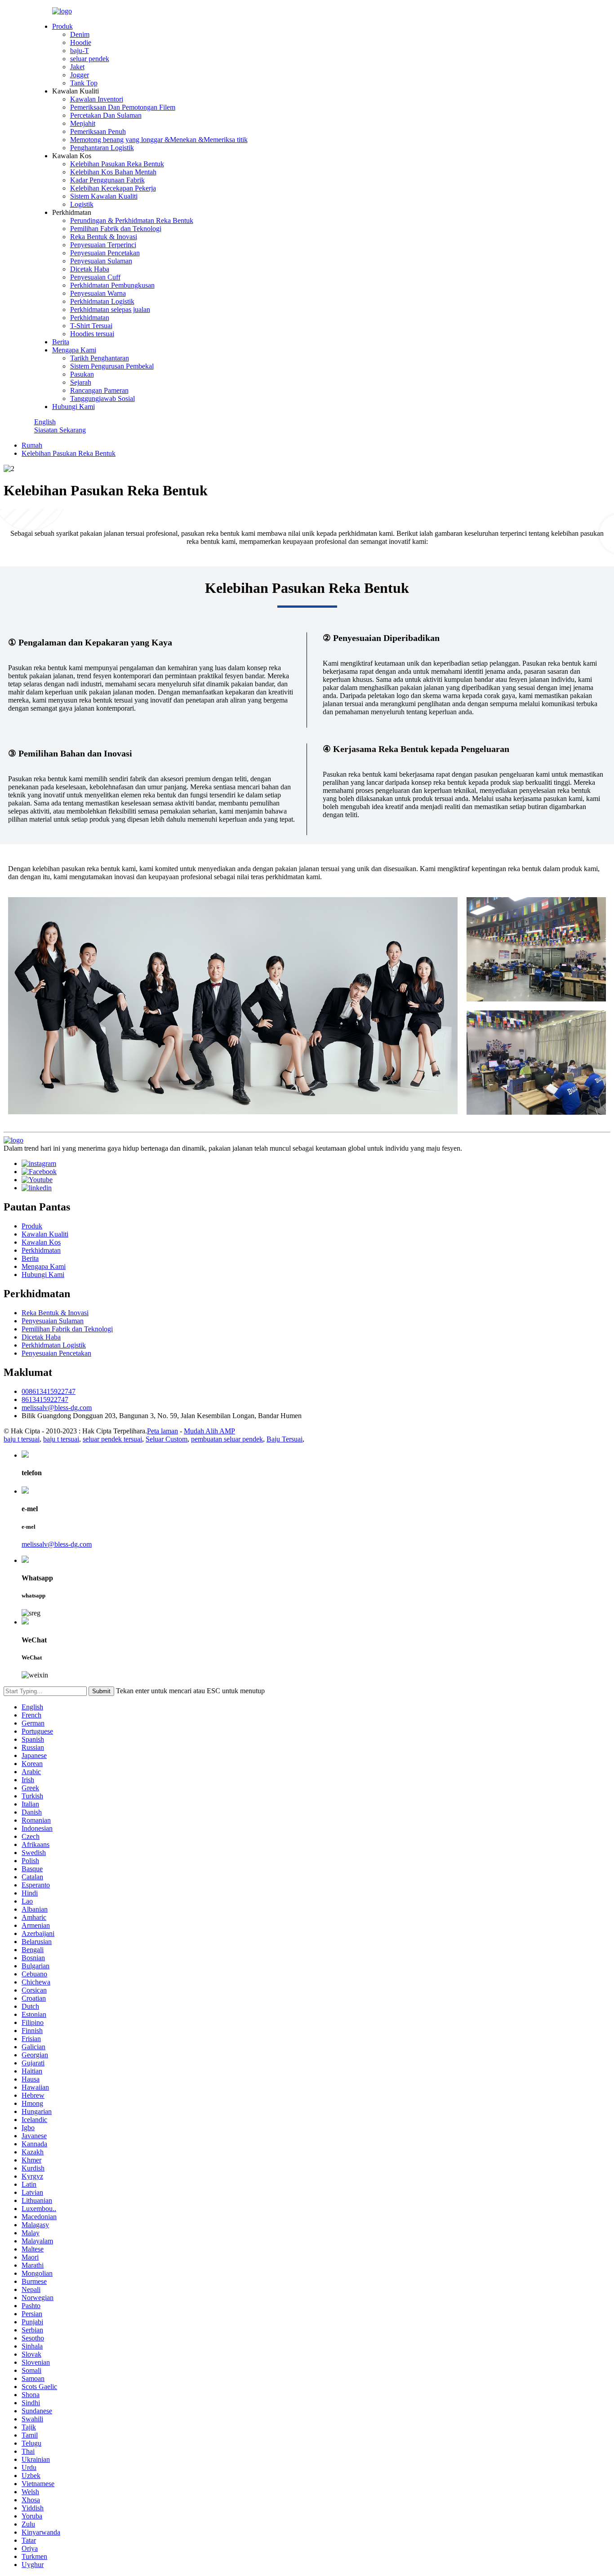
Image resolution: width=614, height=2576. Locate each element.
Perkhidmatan (90, 318)
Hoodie (81, 42)
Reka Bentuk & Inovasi (104, 237)
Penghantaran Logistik (102, 148)
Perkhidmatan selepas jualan (110, 309)
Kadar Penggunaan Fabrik (107, 180)
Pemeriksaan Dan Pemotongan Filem (123, 107)
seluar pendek (90, 59)
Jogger (80, 75)
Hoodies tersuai (92, 334)
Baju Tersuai (285, 1439)
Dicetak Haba (90, 269)
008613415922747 (49, 1391)
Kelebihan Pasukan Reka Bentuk (117, 164)
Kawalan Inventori (97, 99)
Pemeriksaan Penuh (98, 131)
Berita (61, 342)
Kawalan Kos (41, 1242)
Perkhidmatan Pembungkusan (112, 285)
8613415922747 (45, 1399)
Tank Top (84, 83)
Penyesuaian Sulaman (101, 261)
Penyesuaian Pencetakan (105, 253)
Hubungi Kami (73, 407)
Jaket (77, 67)
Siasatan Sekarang (60, 430)
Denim (80, 34)
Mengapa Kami (74, 350)
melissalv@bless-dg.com (57, 1408)
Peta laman (162, 1431)
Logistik (82, 204)
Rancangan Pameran (99, 390)
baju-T (80, 51)
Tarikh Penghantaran (100, 358)
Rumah (32, 445)
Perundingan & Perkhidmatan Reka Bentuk (132, 220)
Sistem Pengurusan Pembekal (112, 366)
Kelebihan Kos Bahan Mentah (113, 172)
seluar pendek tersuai (112, 1439)
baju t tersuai (22, 1439)
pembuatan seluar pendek (227, 1439)
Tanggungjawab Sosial (102, 398)
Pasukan (82, 374)
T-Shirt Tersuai (91, 326)
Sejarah (81, 382)
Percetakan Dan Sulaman (106, 115)
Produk (62, 26)
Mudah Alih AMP (209, 1431)
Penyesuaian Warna (98, 293)
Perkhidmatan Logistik (102, 301)
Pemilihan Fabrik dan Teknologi (116, 229)
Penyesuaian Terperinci (103, 245)
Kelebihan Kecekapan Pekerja (113, 188)
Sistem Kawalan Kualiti (104, 196)
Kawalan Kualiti (45, 1234)
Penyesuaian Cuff (95, 277)
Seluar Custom (167, 1439)
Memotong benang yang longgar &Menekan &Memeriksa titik (159, 140)
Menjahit (83, 123)
